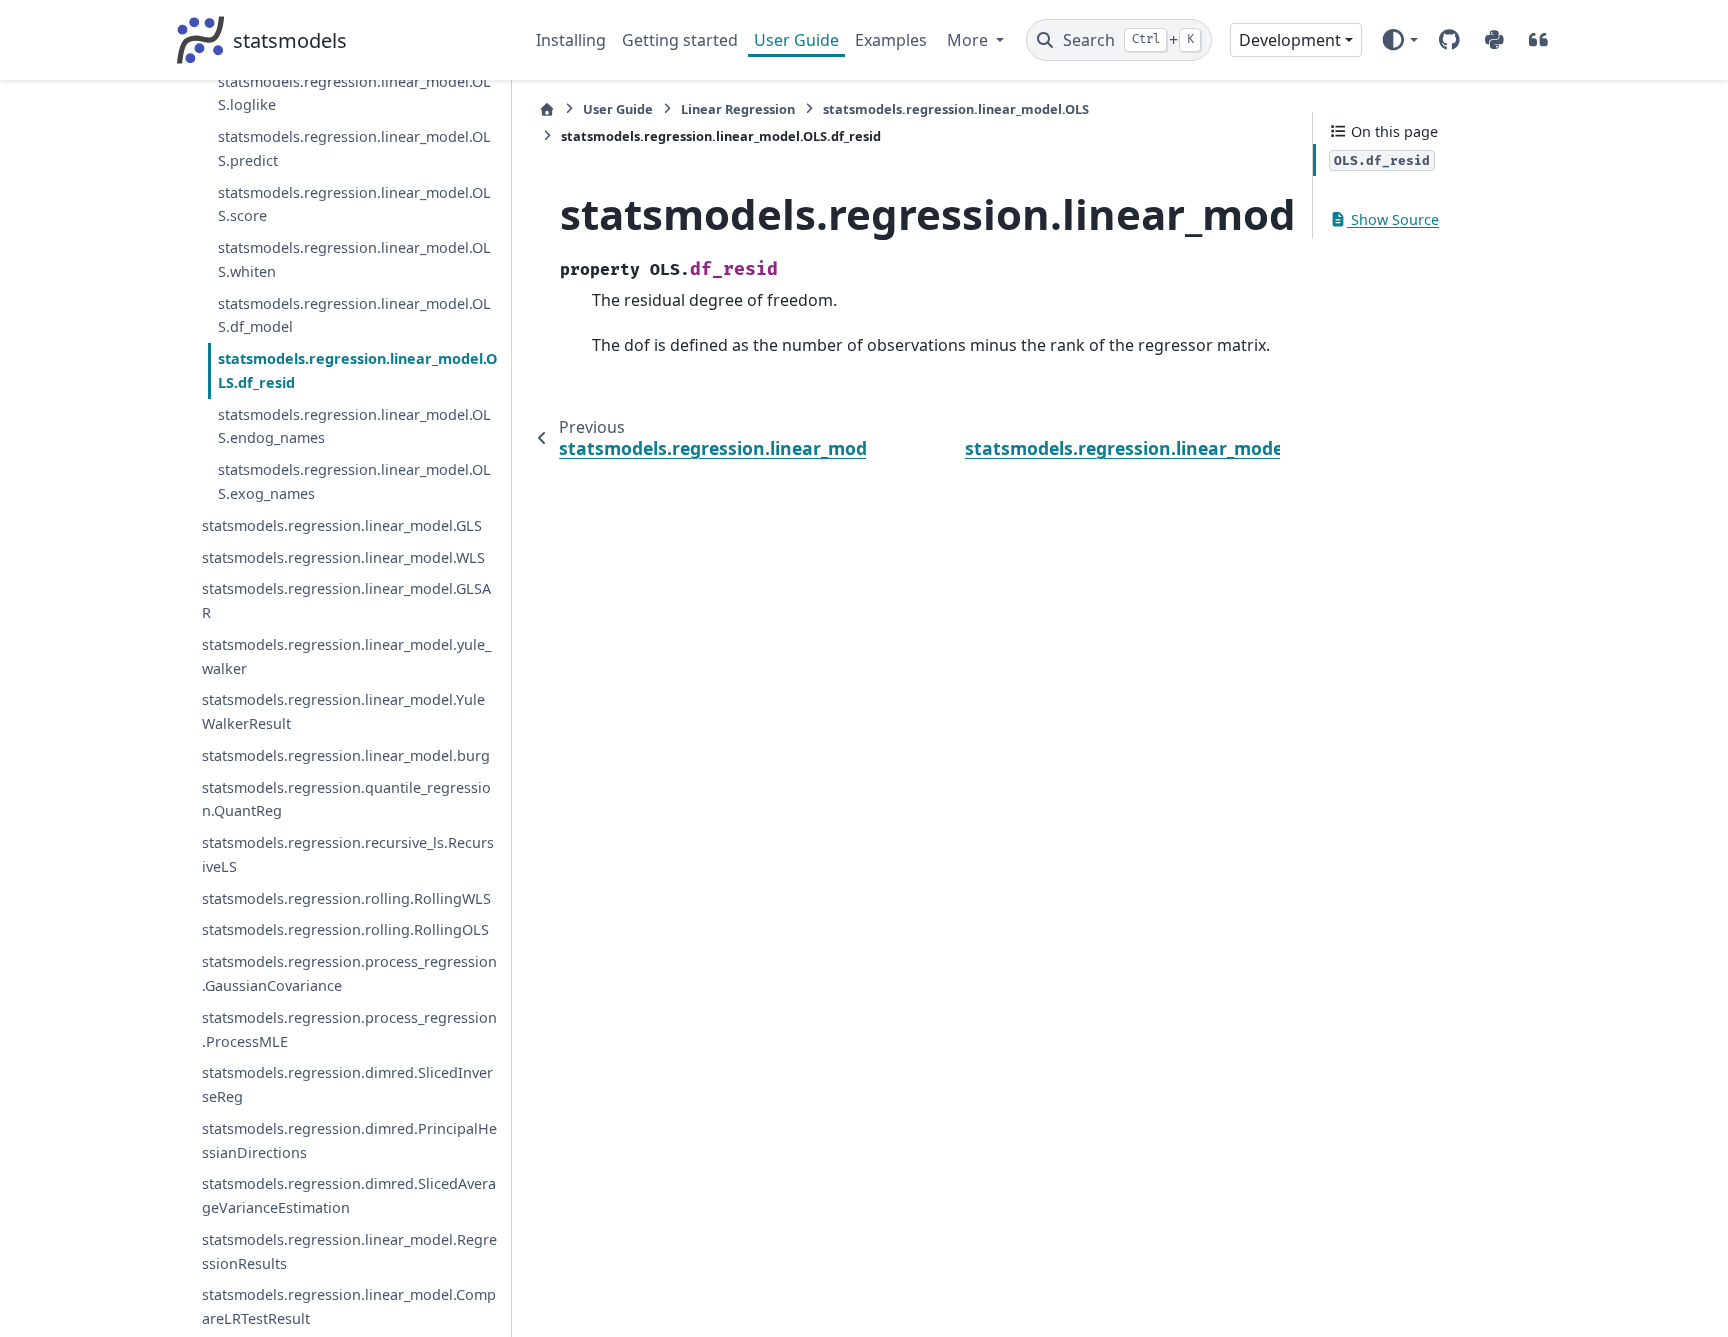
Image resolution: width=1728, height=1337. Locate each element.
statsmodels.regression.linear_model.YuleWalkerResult (343, 711)
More (969, 40)
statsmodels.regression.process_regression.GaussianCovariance (349, 973)
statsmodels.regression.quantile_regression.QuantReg (346, 799)
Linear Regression (738, 109)
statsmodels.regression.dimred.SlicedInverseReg (347, 1084)
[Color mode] (1399, 40)
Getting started (680, 40)
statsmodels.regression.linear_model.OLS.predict (354, 148)
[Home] (547, 109)
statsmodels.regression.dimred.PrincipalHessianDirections (349, 1140)
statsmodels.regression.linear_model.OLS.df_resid (357, 370)
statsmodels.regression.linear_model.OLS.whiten (354, 259)
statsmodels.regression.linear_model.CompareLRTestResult (349, 1306)
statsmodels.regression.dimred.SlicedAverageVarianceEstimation (349, 1195)
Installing (571, 40)
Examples (891, 40)
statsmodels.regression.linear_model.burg (346, 755)
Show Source (1393, 219)
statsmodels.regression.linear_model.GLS (342, 525)
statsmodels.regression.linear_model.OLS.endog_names (354, 426)
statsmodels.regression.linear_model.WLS (343, 557)
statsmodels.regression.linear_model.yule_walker (346, 656)
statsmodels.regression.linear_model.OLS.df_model (354, 315)
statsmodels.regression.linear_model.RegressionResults (349, 1251)
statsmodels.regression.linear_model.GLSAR (346, 600)
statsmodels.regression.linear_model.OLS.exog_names (354, 481)
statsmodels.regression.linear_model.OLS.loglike (354, 93)
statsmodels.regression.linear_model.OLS (956, 109)
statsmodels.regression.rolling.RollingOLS (345, 929)
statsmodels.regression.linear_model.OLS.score (354, 204)
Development (1290, 40)
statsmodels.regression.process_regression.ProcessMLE (349, 1029)
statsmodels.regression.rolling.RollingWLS (346, 898)
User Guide (796, 40)
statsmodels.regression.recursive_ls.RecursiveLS (348, 854)
